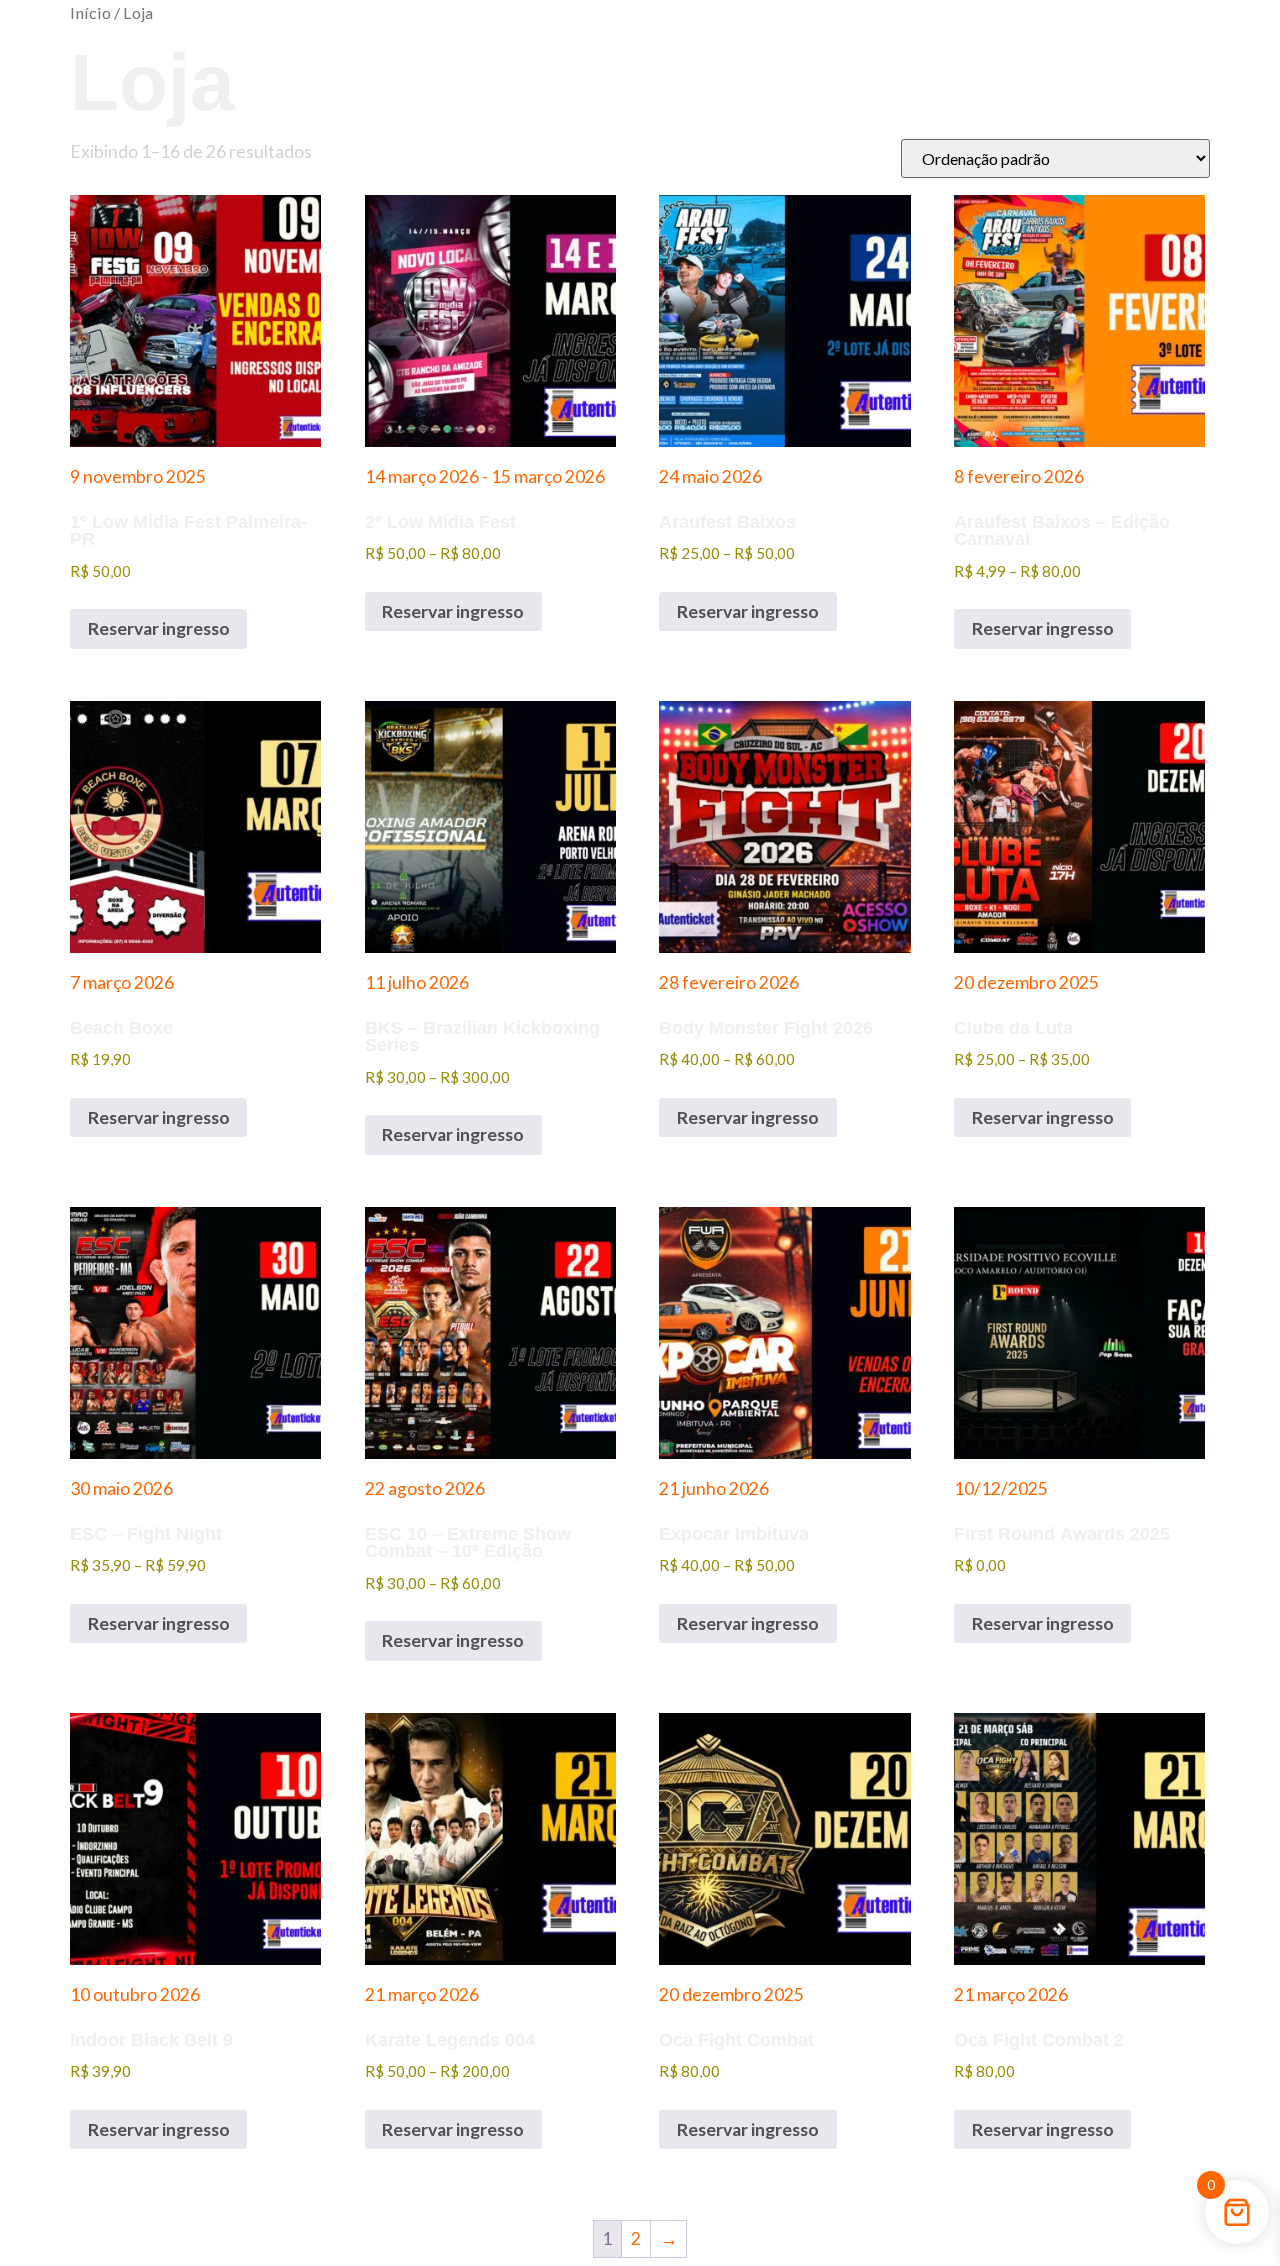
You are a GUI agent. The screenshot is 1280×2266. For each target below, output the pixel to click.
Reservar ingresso (159, 628)
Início (90, 12)
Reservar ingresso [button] (1043, 1623)
